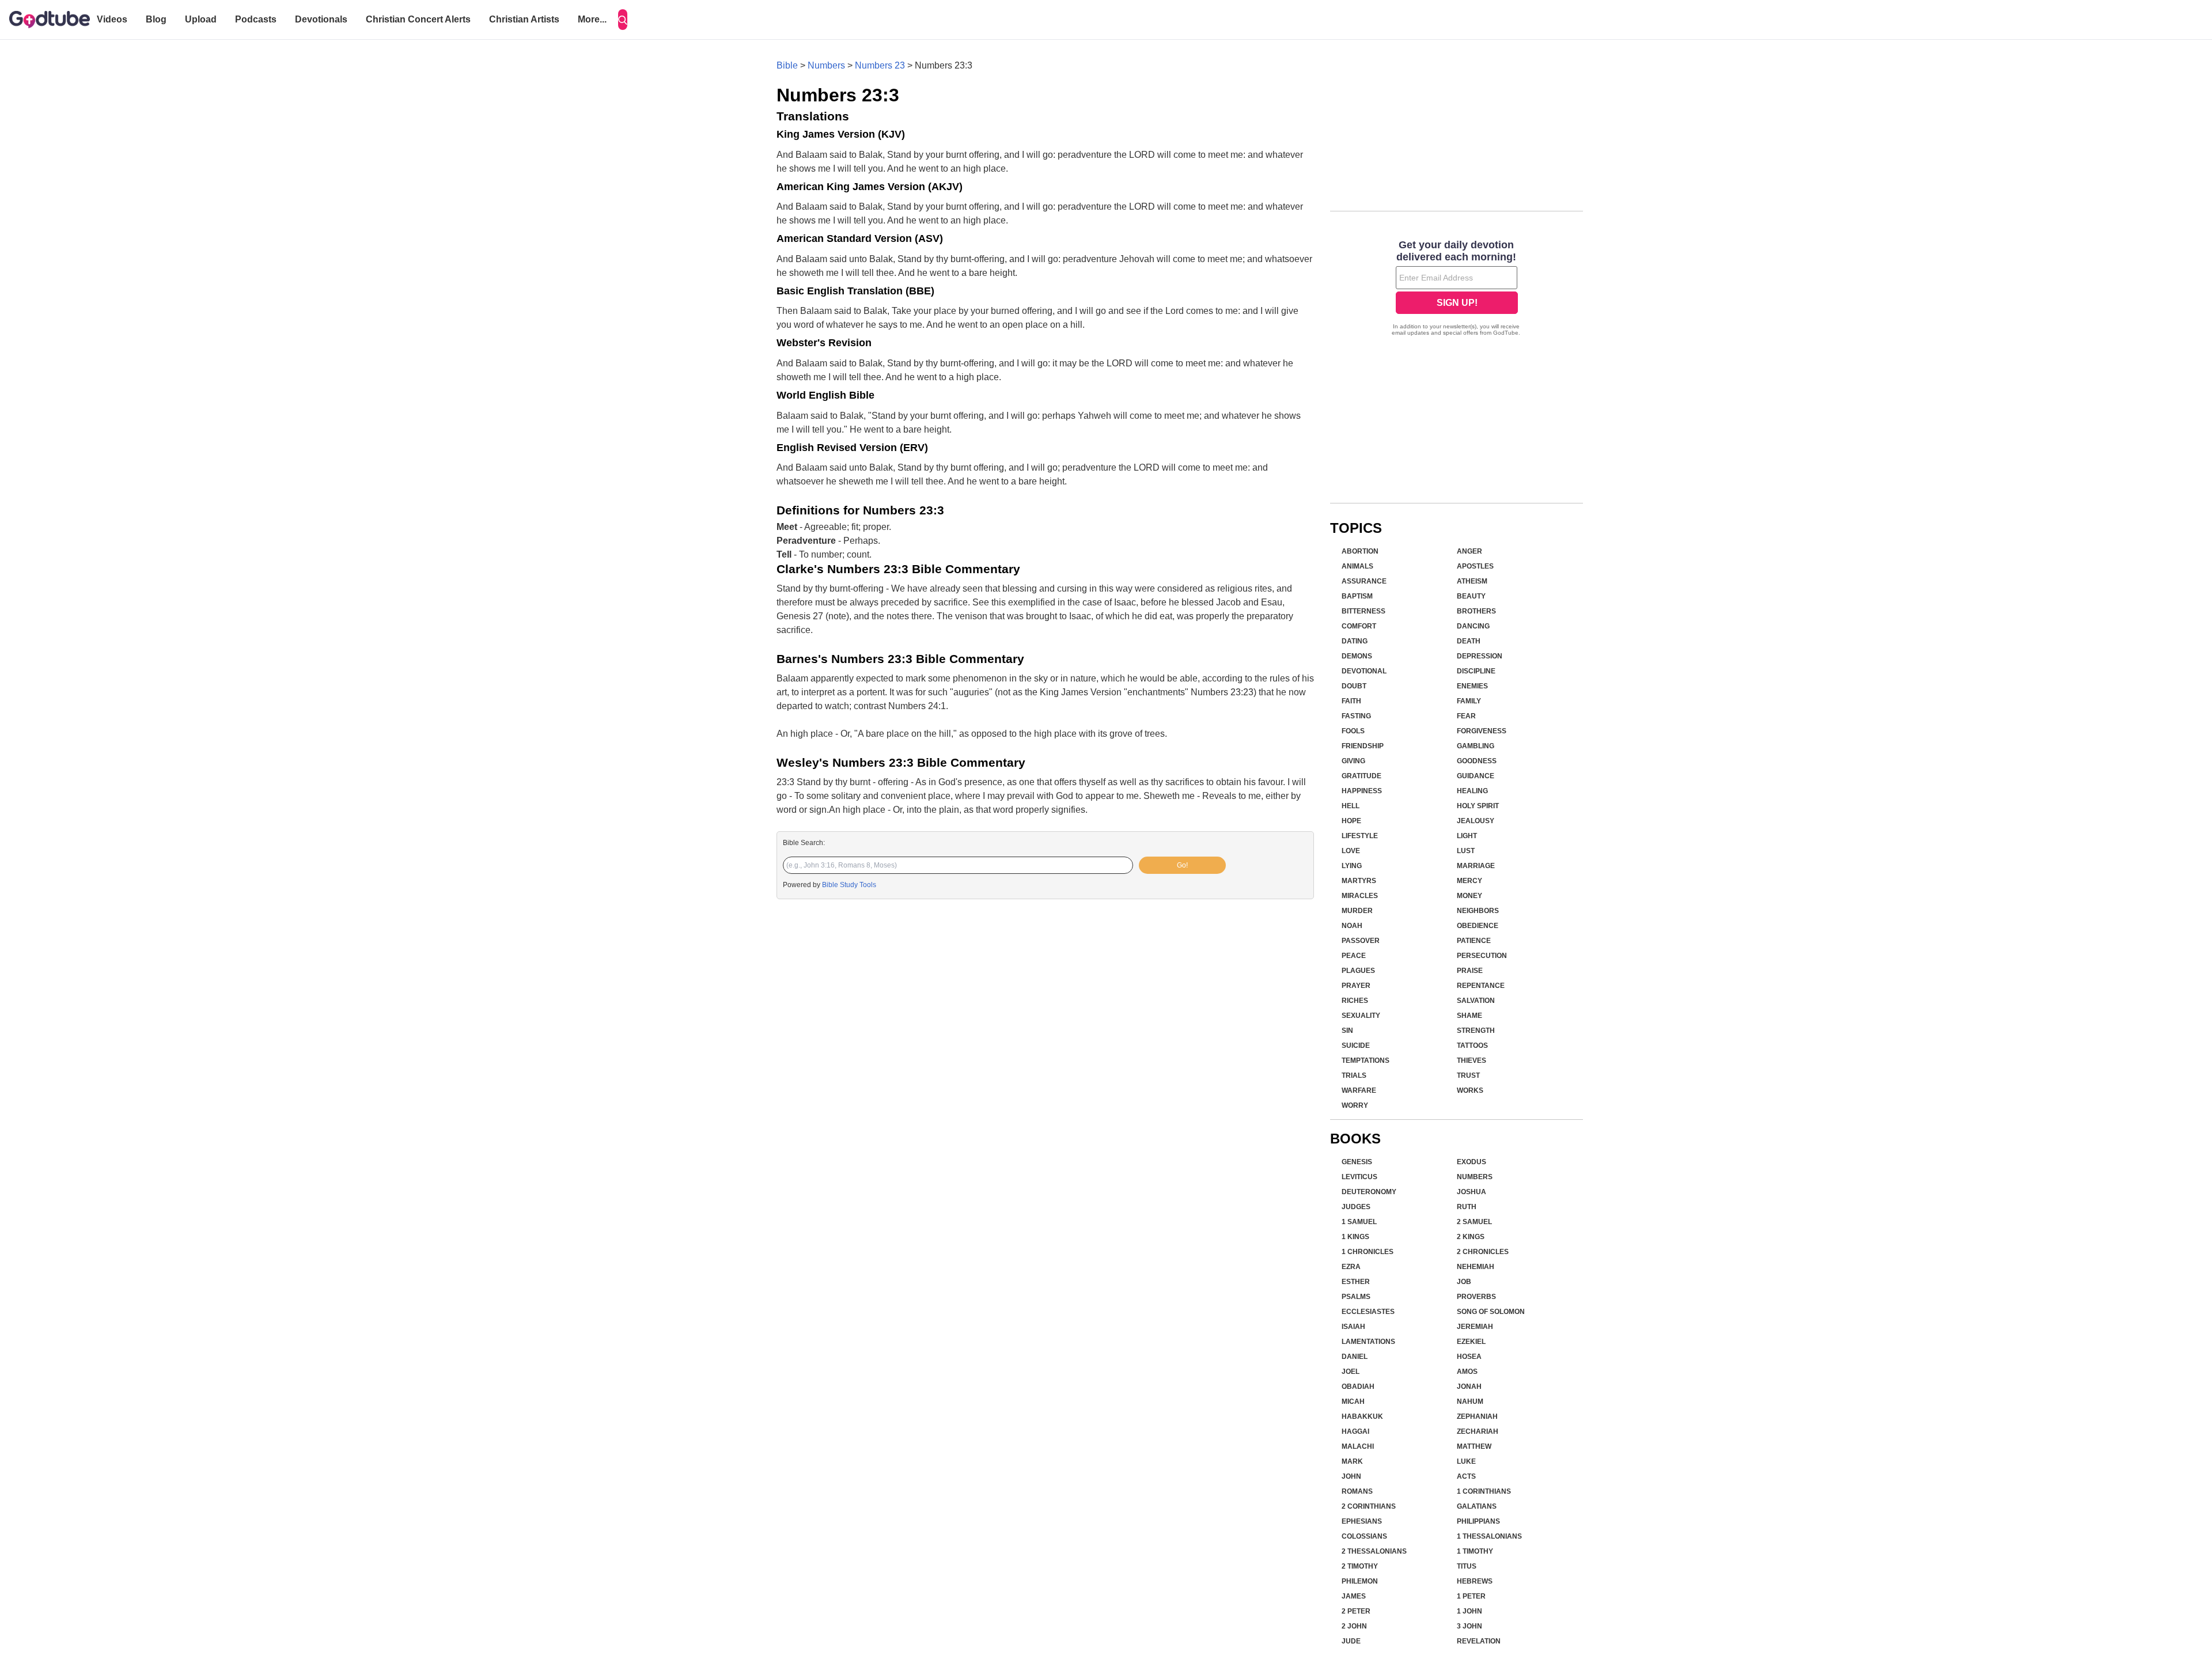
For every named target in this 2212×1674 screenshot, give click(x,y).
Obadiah (1358, 1387)
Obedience (1478, 926)
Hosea (1469, 1357)
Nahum (1470, 1402)
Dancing (1473, 626)
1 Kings (1355, 1237)
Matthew (1474, 1446)
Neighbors (1478, 911)
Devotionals (321, 19)
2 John (1354, 1626)
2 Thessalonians (1374, 1551)
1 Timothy (1475, 1551)
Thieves (1471, 1061)
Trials (1354, 1075)
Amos (1467, 1372)
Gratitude (1361, 776)
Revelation (1479, 1641)
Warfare (1359, 1090)
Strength (1476, 1031)
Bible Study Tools (849, 885)
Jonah (1469, 1387)
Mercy (1469, 881)
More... (592, 19)
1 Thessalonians (1489, 1536)
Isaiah (1353, 1327)
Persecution (1482, 956)
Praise (1470, 971)
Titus (1467, 1566)
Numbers (826, 65)
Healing (1472, 791)
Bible (787, 65)
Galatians (1477, 1506)
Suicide (1356, 1046)
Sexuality (1361, 1016)
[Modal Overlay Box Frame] (1457, 289)
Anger (1469, 551)
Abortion (1360, 551)
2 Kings (1471, 1237)
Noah (1352, 926)
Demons (1357, 656)
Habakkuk (1362, 1417)
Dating (1355, 641)
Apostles (1475, 566)
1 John (1469, 1611)
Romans (1357, 1491)
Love (1351, 851)
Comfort (1359, 626)
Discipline (1476, 671)
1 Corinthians (1484, 1491)
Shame (1469, 1016)
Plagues (1358, 971)
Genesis (1357, 1162)
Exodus (1471, 1162)
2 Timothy (1360, 1566)
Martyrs (1359, 881)
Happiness (1362, 791)
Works (1470, 1090)
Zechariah (1478, 1431)
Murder (1357, 911)
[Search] (623, 20)
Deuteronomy (1369, 1192)
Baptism (1357, 596)
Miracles (1360, 896)
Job (1464, 1282)
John (1351, 1476)
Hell (1351, 806)
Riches (1355, 1001)
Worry (1355, 1105)
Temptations (1366, 1061)
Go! (1182, 865)
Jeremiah (1475, 1327)
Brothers (1476, 611)
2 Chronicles (1483, 1252)
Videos (112, 19)
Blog (156, 19)
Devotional (1364, 671)
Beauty (1471, 596)
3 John (1469, 1626)
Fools (1353, 731)
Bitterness (1363, 611)
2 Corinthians (1369, 1506)
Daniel (1355, 1357)
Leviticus (1359, 1177)
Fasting (1356, 716)
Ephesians (1362, 1521)
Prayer (1356, 986)
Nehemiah (1476, 1267)
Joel (1351, 1372)
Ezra (1351, 1267)
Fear (1466, 716)
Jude (1351, 1641)
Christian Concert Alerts (418, 19)
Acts (1466, 1476)
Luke (1466, 1461)
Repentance (1481, 986)
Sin (1347, 1031)
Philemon (1360, 1581)
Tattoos (1472, 1046)
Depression (1480, 656)
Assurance (1364, 581)
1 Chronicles (1368, 1252)
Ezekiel (1471, 1342)
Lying (1352, 866)
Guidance (1476, 776)
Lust (1466, 851)
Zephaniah (1477, 1417)
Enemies (1472, 686)
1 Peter (1471, 1596)
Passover (1361, 941)
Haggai (1355, 1431)
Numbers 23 (880, 65)
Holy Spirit (1478, 806)
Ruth (1467, 1207)
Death (1469, 641)
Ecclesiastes (1368, 1312)
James (1354, 1596)
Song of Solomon (1491, 1312)
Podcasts (256, 19)
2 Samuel (1474, 1222)
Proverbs (1476, 1297)
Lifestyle (1360, 836)
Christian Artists (524, 19)
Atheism (1472, 581)
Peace (1354, 956)
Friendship (1363, 746)
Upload (201, 19)
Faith (1351, 701)
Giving (1353, 761)
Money (1469, 896)
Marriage (1476, 866)
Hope (1351, 821)
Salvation (1476, 1001)
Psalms (1356, 1297)
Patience (1474, 941)
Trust (1468, 1075)
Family (1469, 701)
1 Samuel (1359, 1222)
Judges (1356, 1207)
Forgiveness (1482, 731)
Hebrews (1475, 1581)
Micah (1353, 1402)
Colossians (1364, 1536)
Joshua (1471, 1192)
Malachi (1358, 1446)
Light (1467, 836)
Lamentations (1368, 1342)
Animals (1357, 566)
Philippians (1478, 1521)
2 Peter (1356, 1611)
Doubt (1354, 686)
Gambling (1476, 746)
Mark (1352, 1461)
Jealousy (1476, 821)
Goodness (1477, 761)
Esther (1356, 1282)
